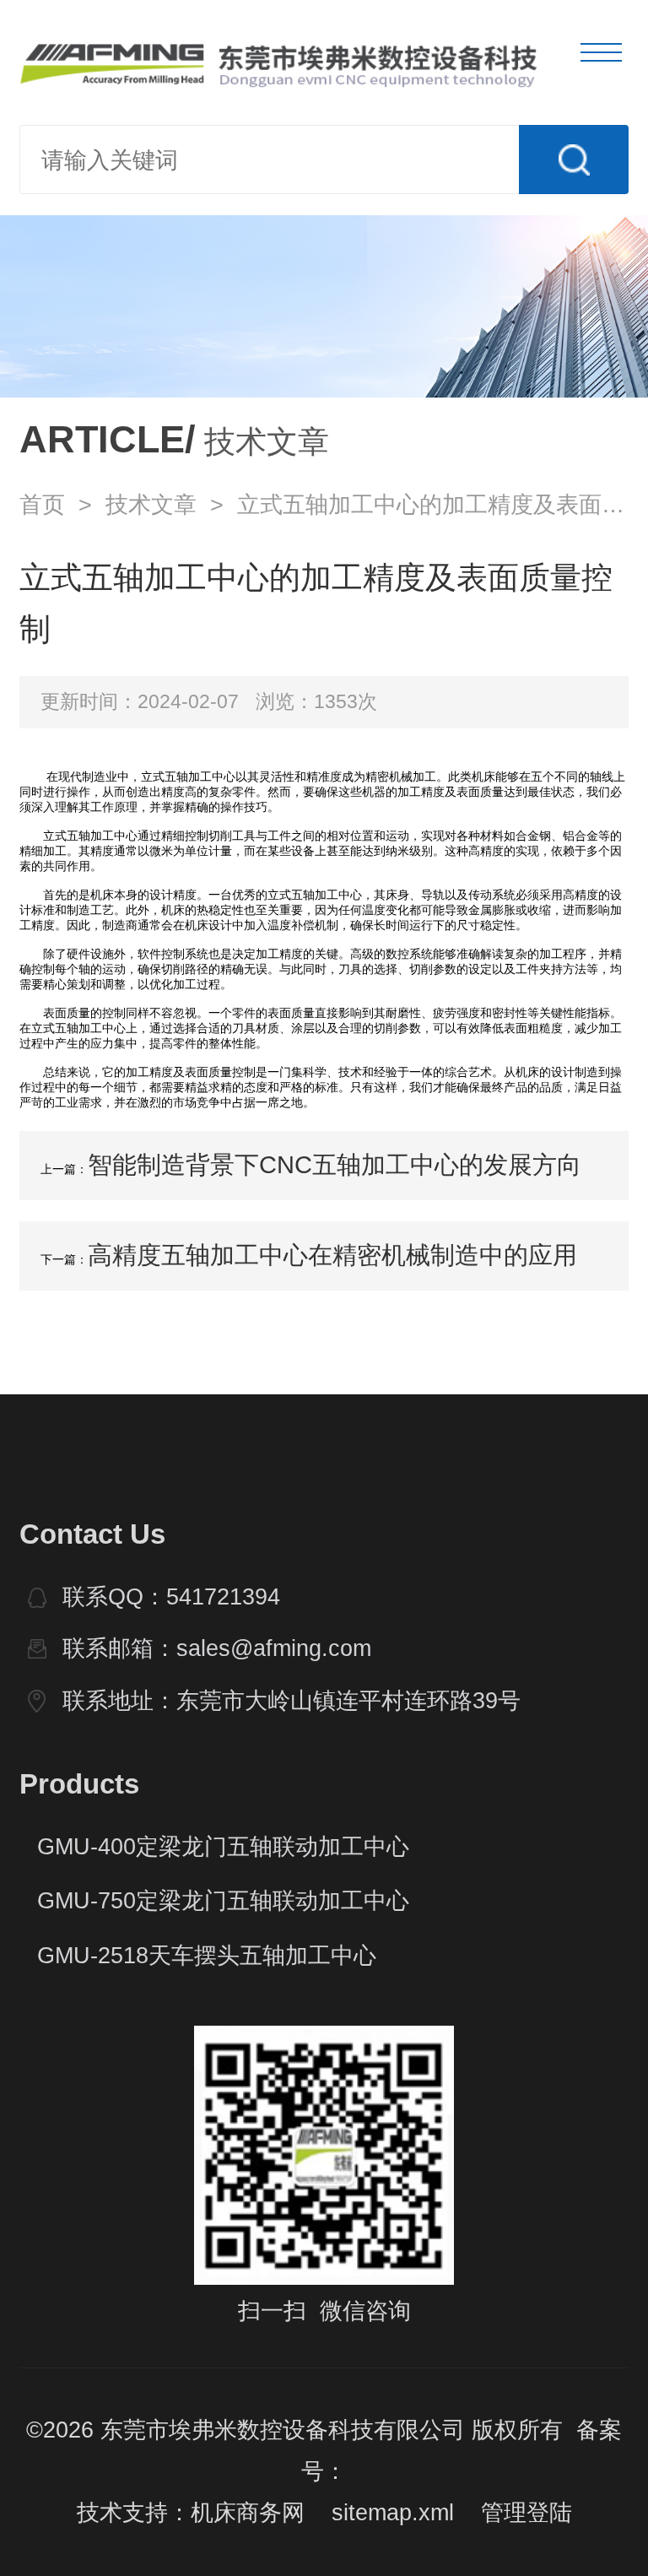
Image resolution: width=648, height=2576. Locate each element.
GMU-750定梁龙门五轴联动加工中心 (223, 1901)
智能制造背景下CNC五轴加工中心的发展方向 (335, 1165)
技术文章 (151, 505)
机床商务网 (248, 2513)
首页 (42, 505)
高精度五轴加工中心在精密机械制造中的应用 (332, 1255)
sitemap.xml (393, 2513)
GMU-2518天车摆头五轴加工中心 (207, 1956)
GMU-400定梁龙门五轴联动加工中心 (223, 1847)
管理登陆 (526, 2513)
